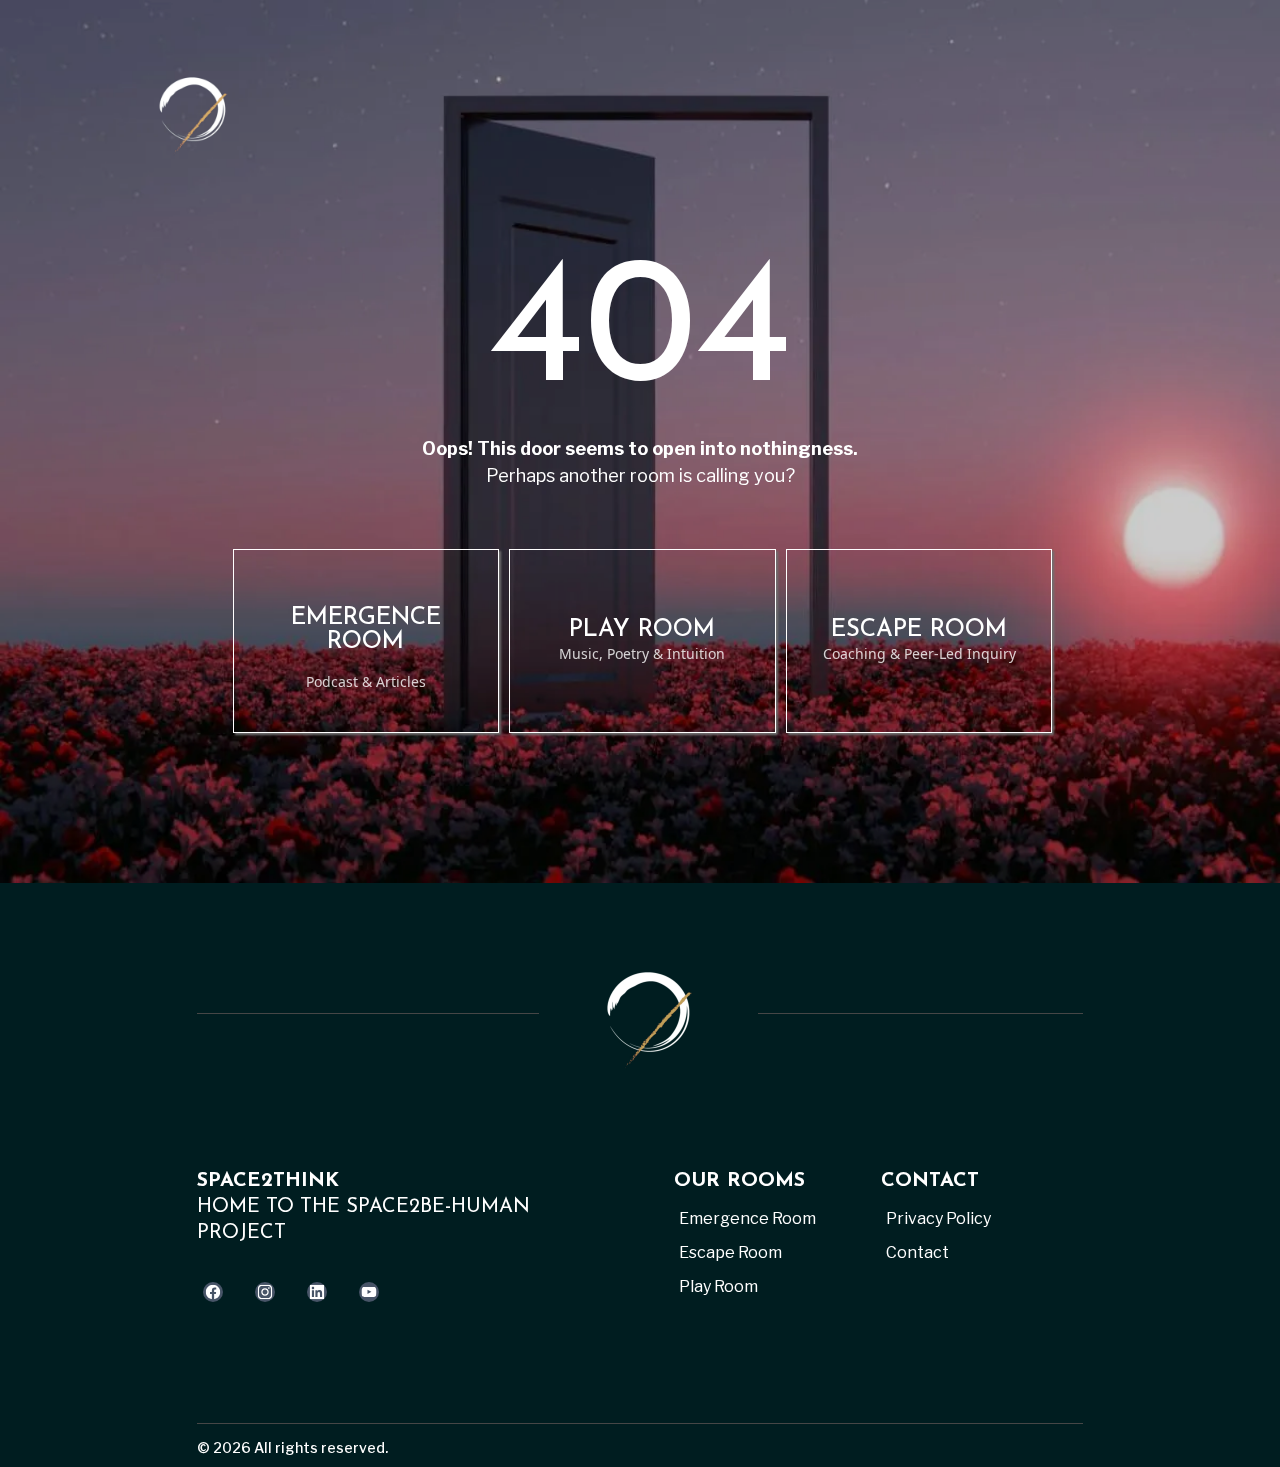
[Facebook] (213, 1292)
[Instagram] (265, 1292)
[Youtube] (369, 1292)
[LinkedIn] (317, 1292)
